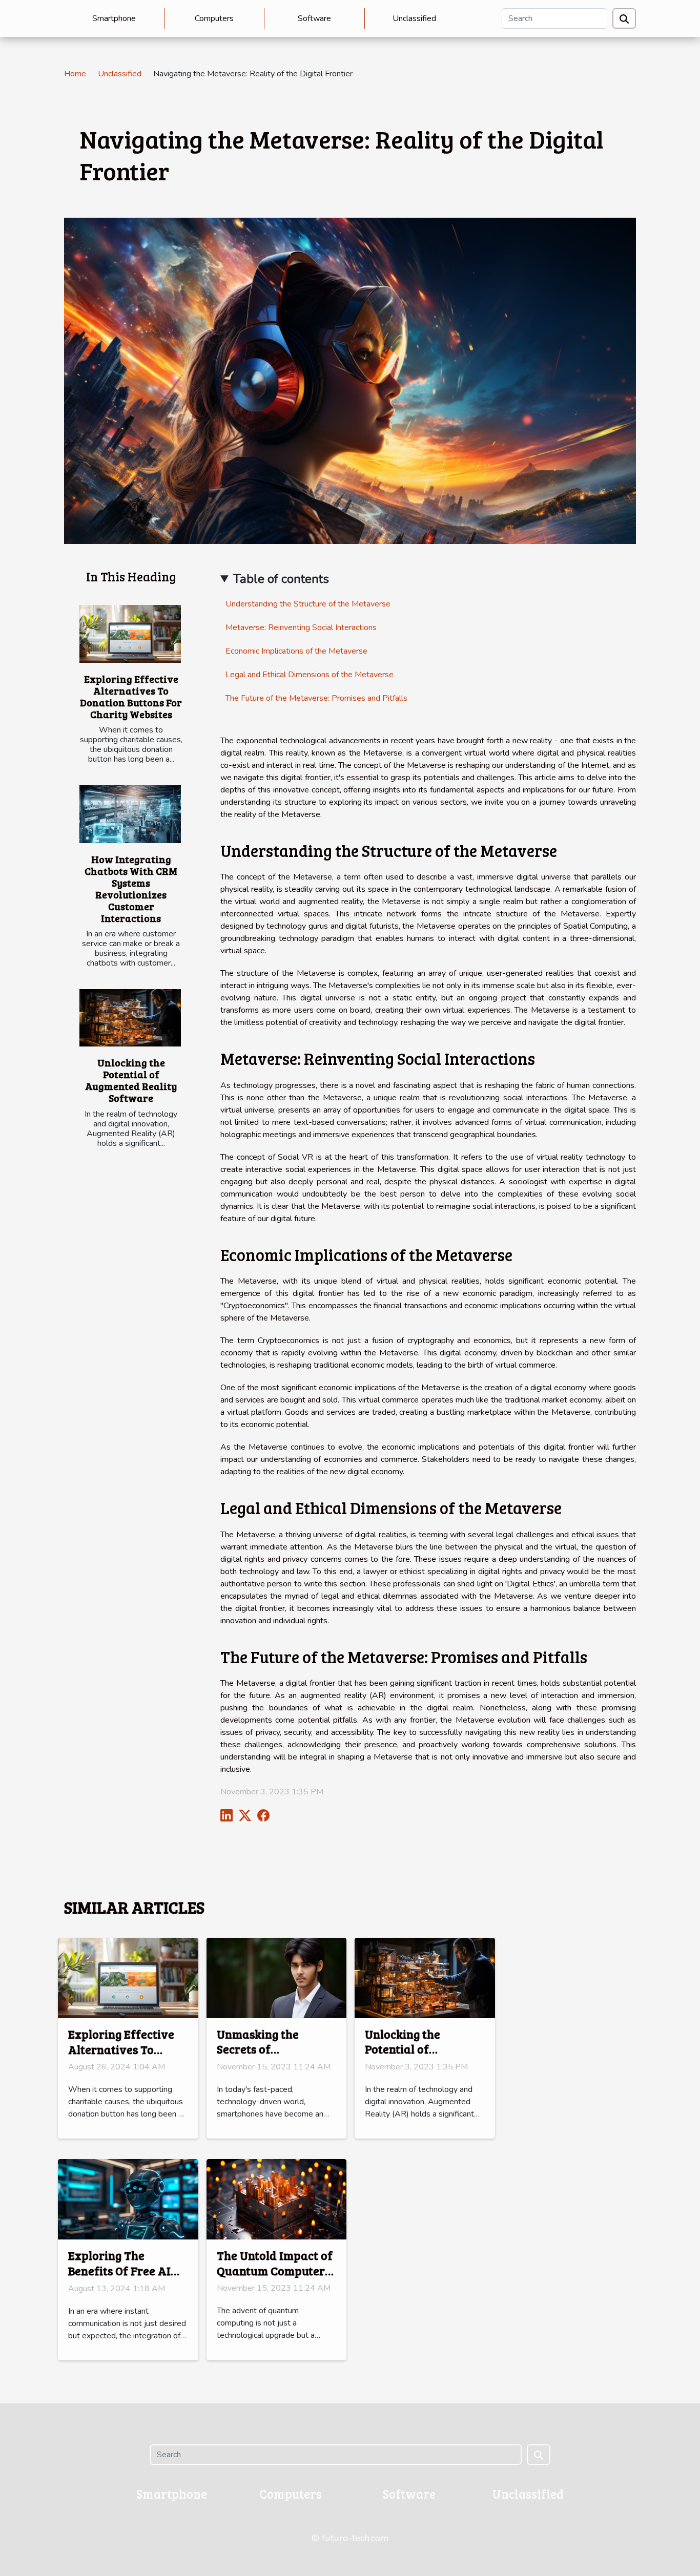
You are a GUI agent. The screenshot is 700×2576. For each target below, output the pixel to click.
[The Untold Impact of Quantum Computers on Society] (277, 2198)
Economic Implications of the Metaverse (296, 651)
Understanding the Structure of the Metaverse (308, 604)
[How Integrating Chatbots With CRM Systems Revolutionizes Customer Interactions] (130, 814)
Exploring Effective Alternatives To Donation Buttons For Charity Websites (131, 696)
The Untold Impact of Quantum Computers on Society (275, 2270)
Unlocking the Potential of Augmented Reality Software (131, 1080)
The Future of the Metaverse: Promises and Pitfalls (316, 698)
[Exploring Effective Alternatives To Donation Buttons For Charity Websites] (130, 634)
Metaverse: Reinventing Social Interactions (301, 627)
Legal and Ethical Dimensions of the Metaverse (310, 675)
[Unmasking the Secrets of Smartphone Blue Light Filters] (277, 1977)
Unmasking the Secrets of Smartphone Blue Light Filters (264, 2057)
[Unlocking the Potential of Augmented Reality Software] (130, 1018)
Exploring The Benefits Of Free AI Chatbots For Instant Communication (124, 2278)
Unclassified (414, 18)
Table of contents (281, 579)
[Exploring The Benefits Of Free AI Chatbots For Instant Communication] (128, 2199)
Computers (214, 18)
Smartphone (114, 18)
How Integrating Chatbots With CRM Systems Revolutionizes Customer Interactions (131, 888)
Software (314, 18)
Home (75, 74)
